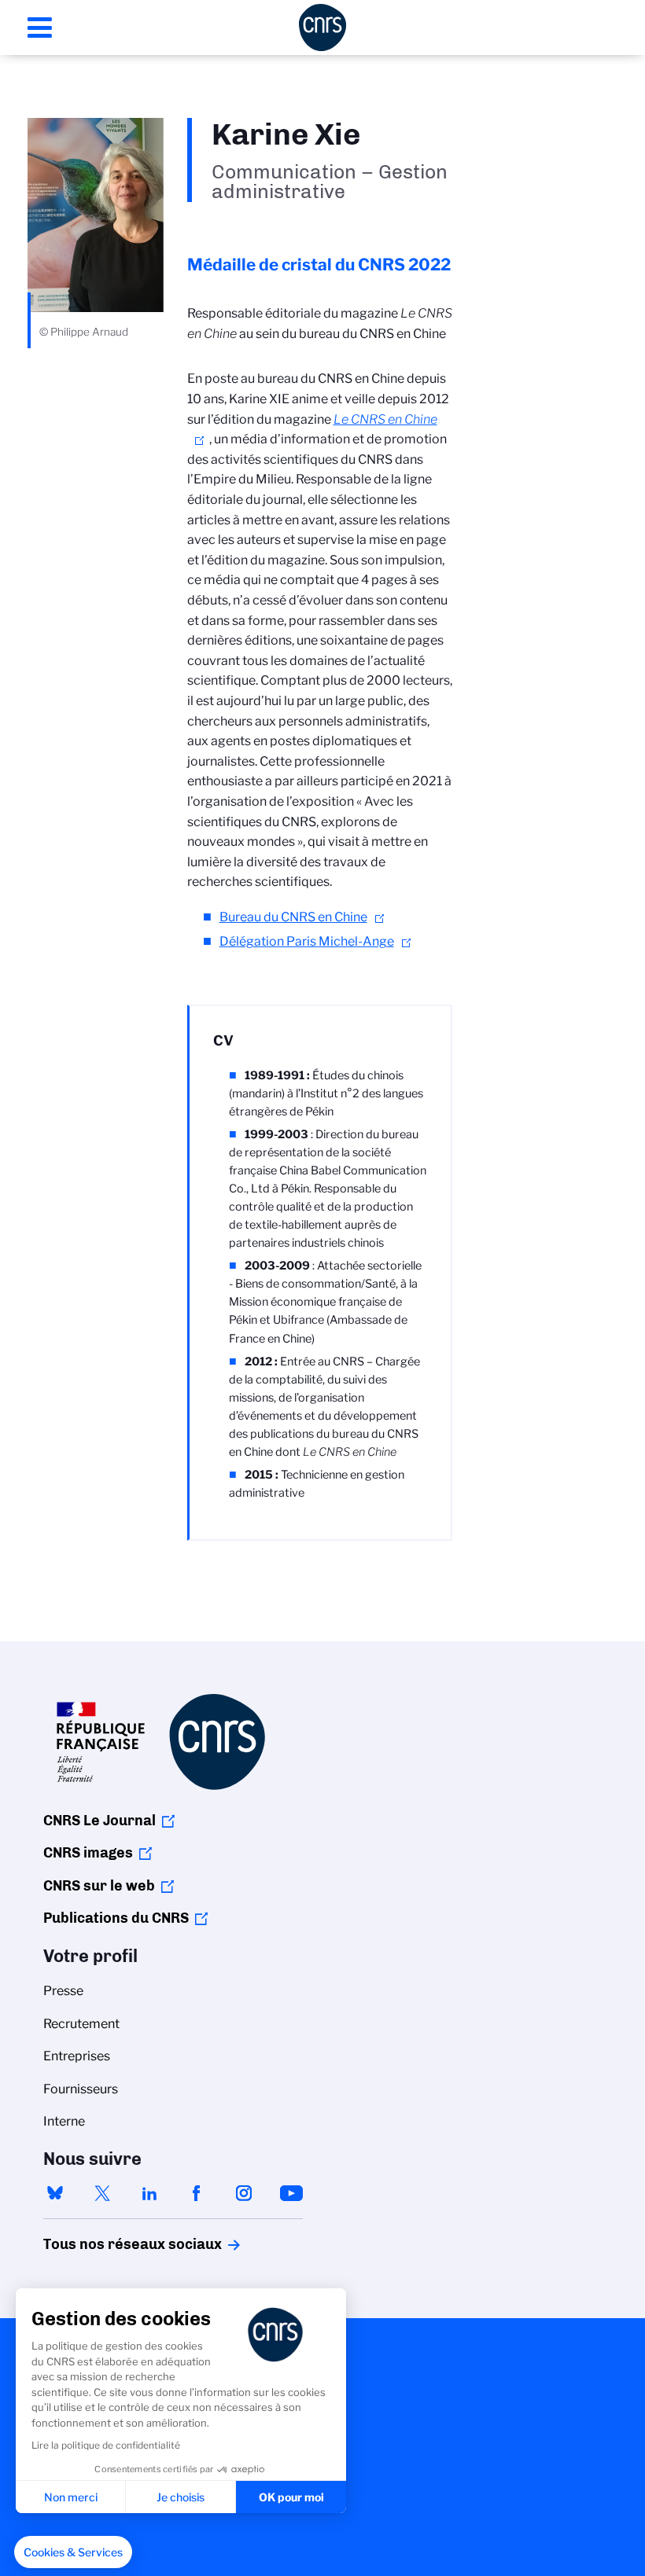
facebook (197, 2193)
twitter (102, 2193)
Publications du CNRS (116, 1918)
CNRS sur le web (99, 1886)
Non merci (71, 2497)
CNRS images (88, 1853)
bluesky (55, 2193)
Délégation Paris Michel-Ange (307, 941)
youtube (291, 2193)
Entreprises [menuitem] (77, 2056)
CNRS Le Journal (100, 1821)
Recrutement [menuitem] (81, 2024)
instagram (244, 2193)
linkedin (149, 2193)
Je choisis (181, 2497)
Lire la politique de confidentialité (106, 2445)
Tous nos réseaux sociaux (105, 2244)
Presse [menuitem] (63, 1991)
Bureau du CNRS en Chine (293, 917)
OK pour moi (291, 2497)
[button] (73, 2552)
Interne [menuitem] (64, 2121)
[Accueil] (322, 28)
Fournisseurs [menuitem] (81, 2089)
